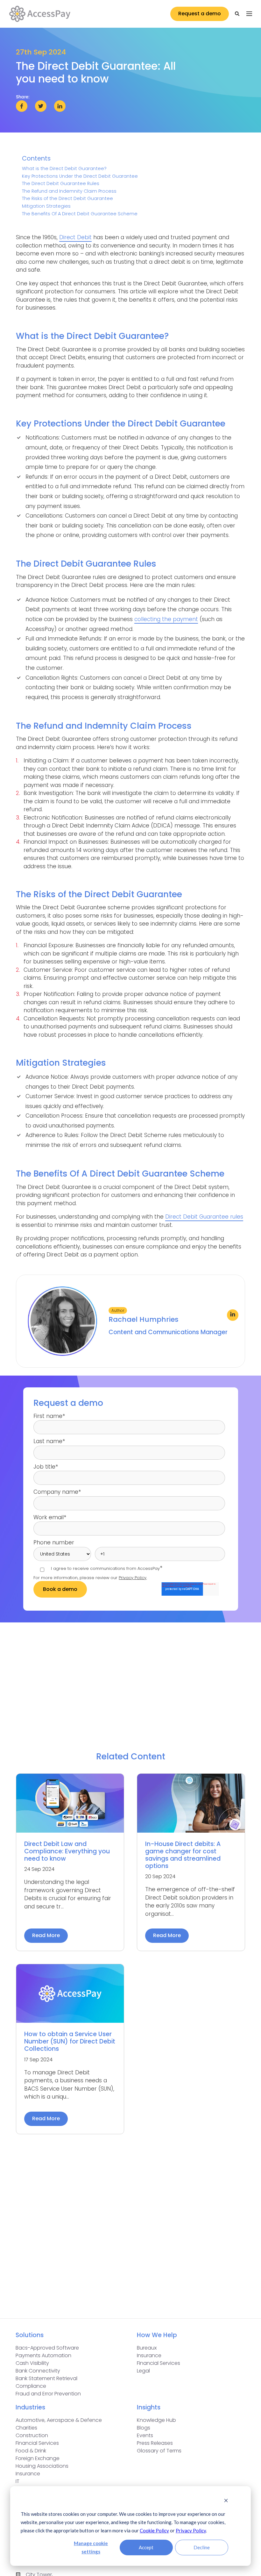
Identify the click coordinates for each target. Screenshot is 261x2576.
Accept (146, 2547)
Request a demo (200, 14)
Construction (32, 2435)
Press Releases (155, 2443)
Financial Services (159, 2363)
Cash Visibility (32, 2363)
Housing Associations (42, 2466)
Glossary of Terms (159, 2451)
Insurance (149, 2355)
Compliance (31, 2386)
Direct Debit (75, 237)
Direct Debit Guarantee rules (204, 1217)
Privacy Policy (191, 2530)
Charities (26, 2428)
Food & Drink (31, 2451)
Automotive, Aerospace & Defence (59, 2420)
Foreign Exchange (38, 2458)
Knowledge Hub (156, 2420)
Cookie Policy (154, 2530)
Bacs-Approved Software (47, 2348)
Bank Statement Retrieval (46, 2378)
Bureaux (147, 2348)
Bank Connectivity (38, 2371)
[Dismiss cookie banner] (226, 2501)
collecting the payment (166, 619)
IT (18, 2481)
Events (145, 2435)
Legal (143, 2371)
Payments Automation (43, 2355)
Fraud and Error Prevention (48, 2394)
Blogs (144, 2428)
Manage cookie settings (91, 2547)
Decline (202, 2547)
